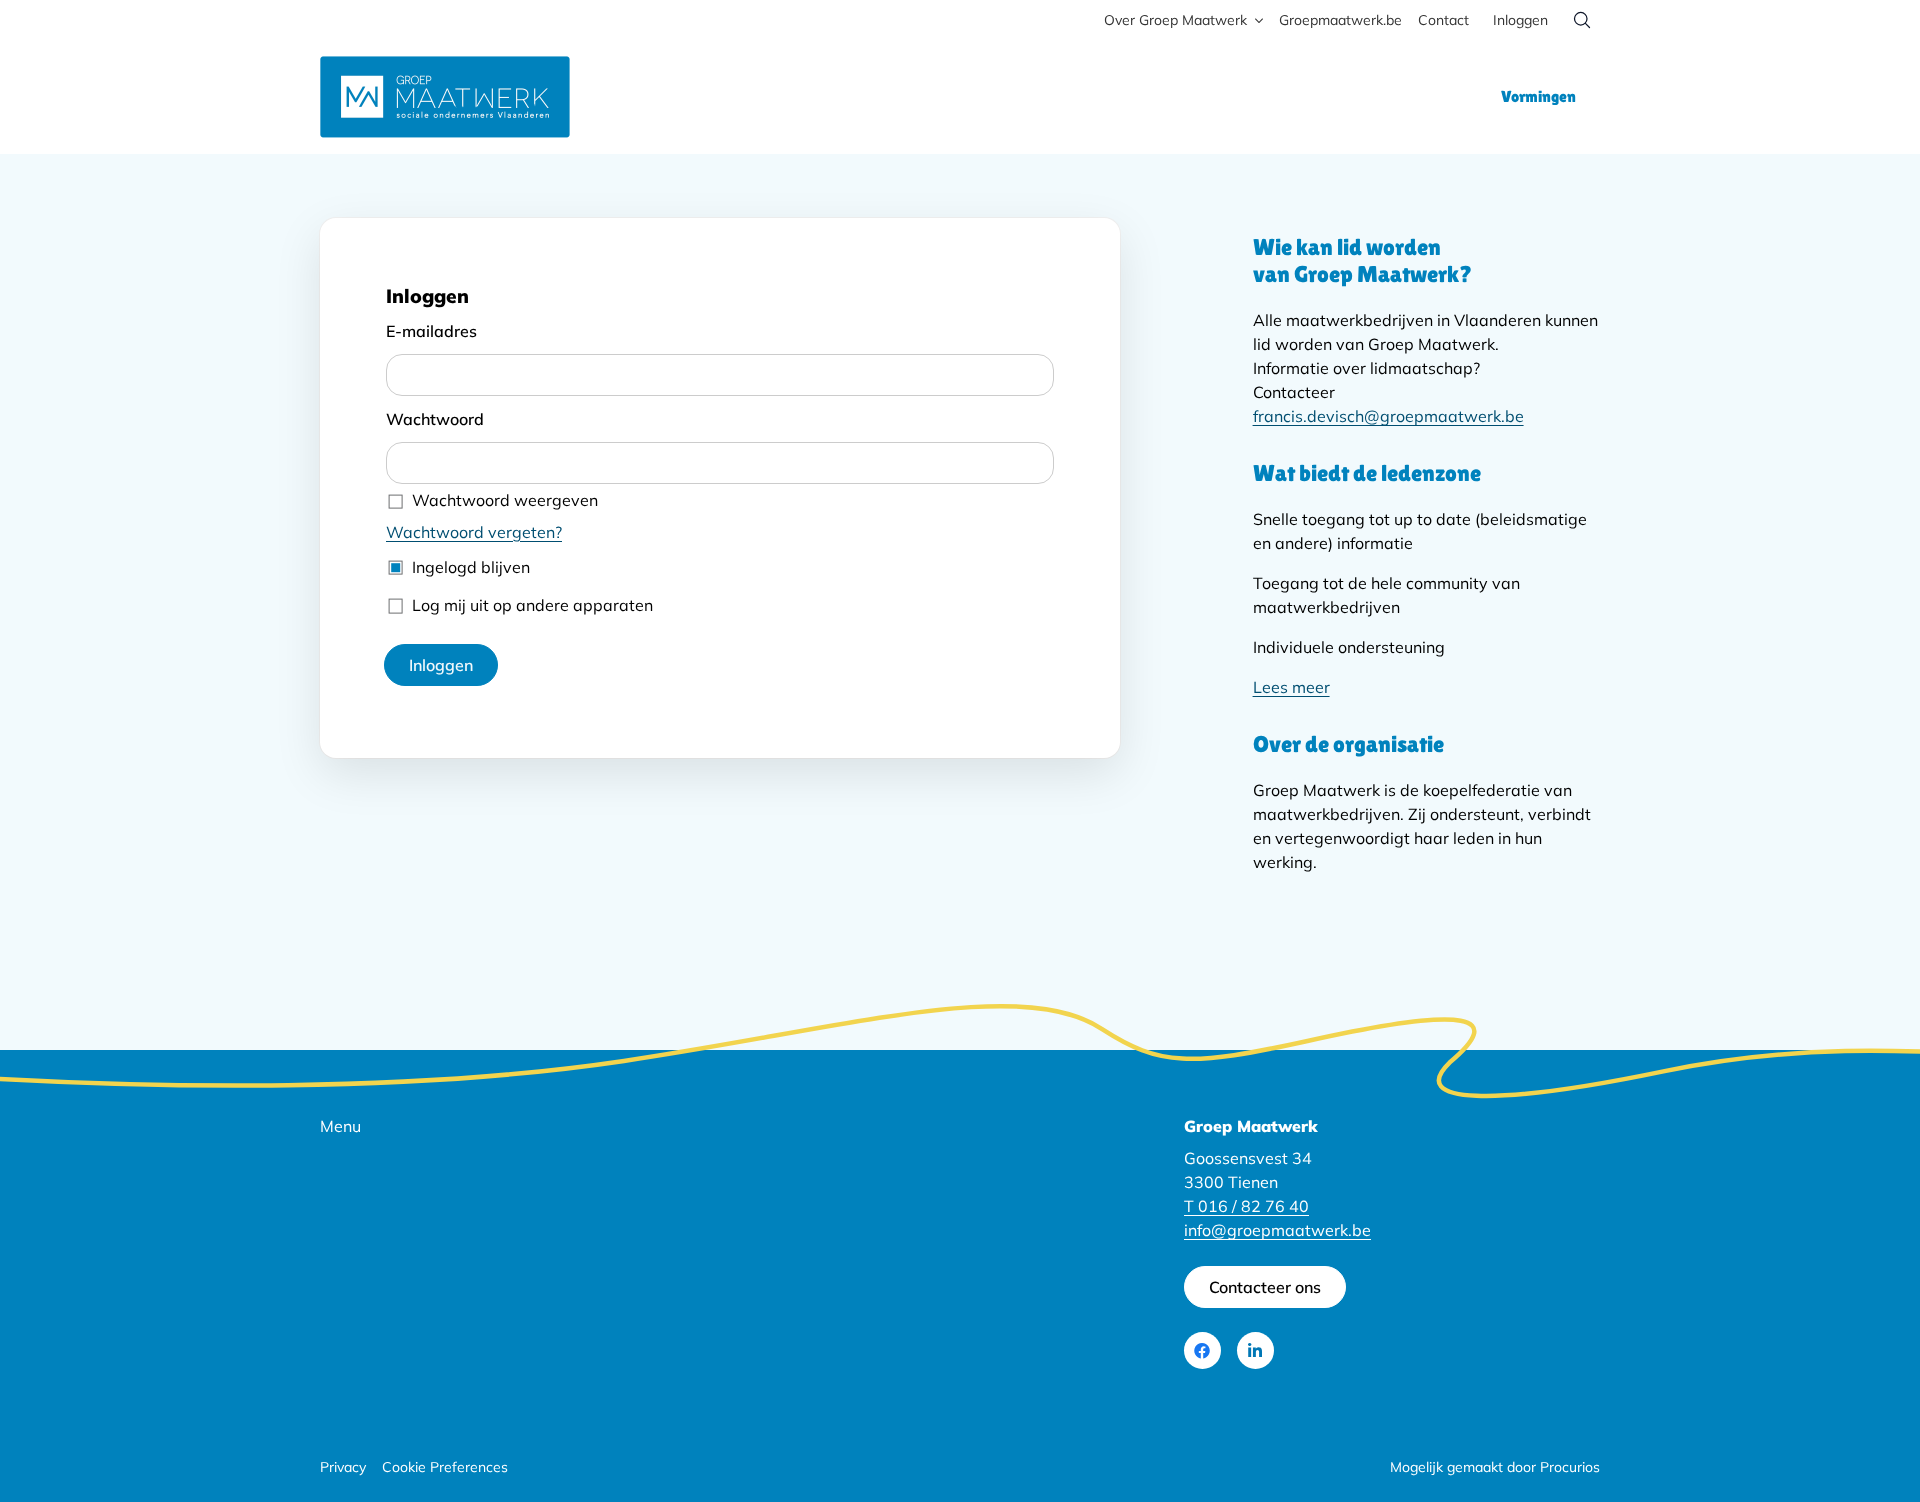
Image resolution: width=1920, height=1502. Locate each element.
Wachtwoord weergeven (505, 500)
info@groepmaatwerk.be (1277, 1230)
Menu (340, 1126)
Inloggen (1520, 20)
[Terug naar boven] (1862, 1426)
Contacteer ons (1265, 1287)
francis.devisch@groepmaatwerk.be (1388, 416)
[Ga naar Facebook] (1202, 1350)
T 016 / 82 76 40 (1246, 1206)
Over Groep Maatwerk (1175, 20)
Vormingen (1538, 96)
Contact (1443, 20)
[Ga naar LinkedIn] (1255, 1350)
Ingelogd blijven (471, 567)
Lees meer (1291, 687)
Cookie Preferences (445, 1467)
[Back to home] (445, 97)
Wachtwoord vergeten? (474, 532)
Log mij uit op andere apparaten (532, 605)
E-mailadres (431, 331)
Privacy (343, 1467)
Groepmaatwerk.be (1340, 20)
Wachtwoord (435, 419)
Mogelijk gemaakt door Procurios (1495, 1467)
